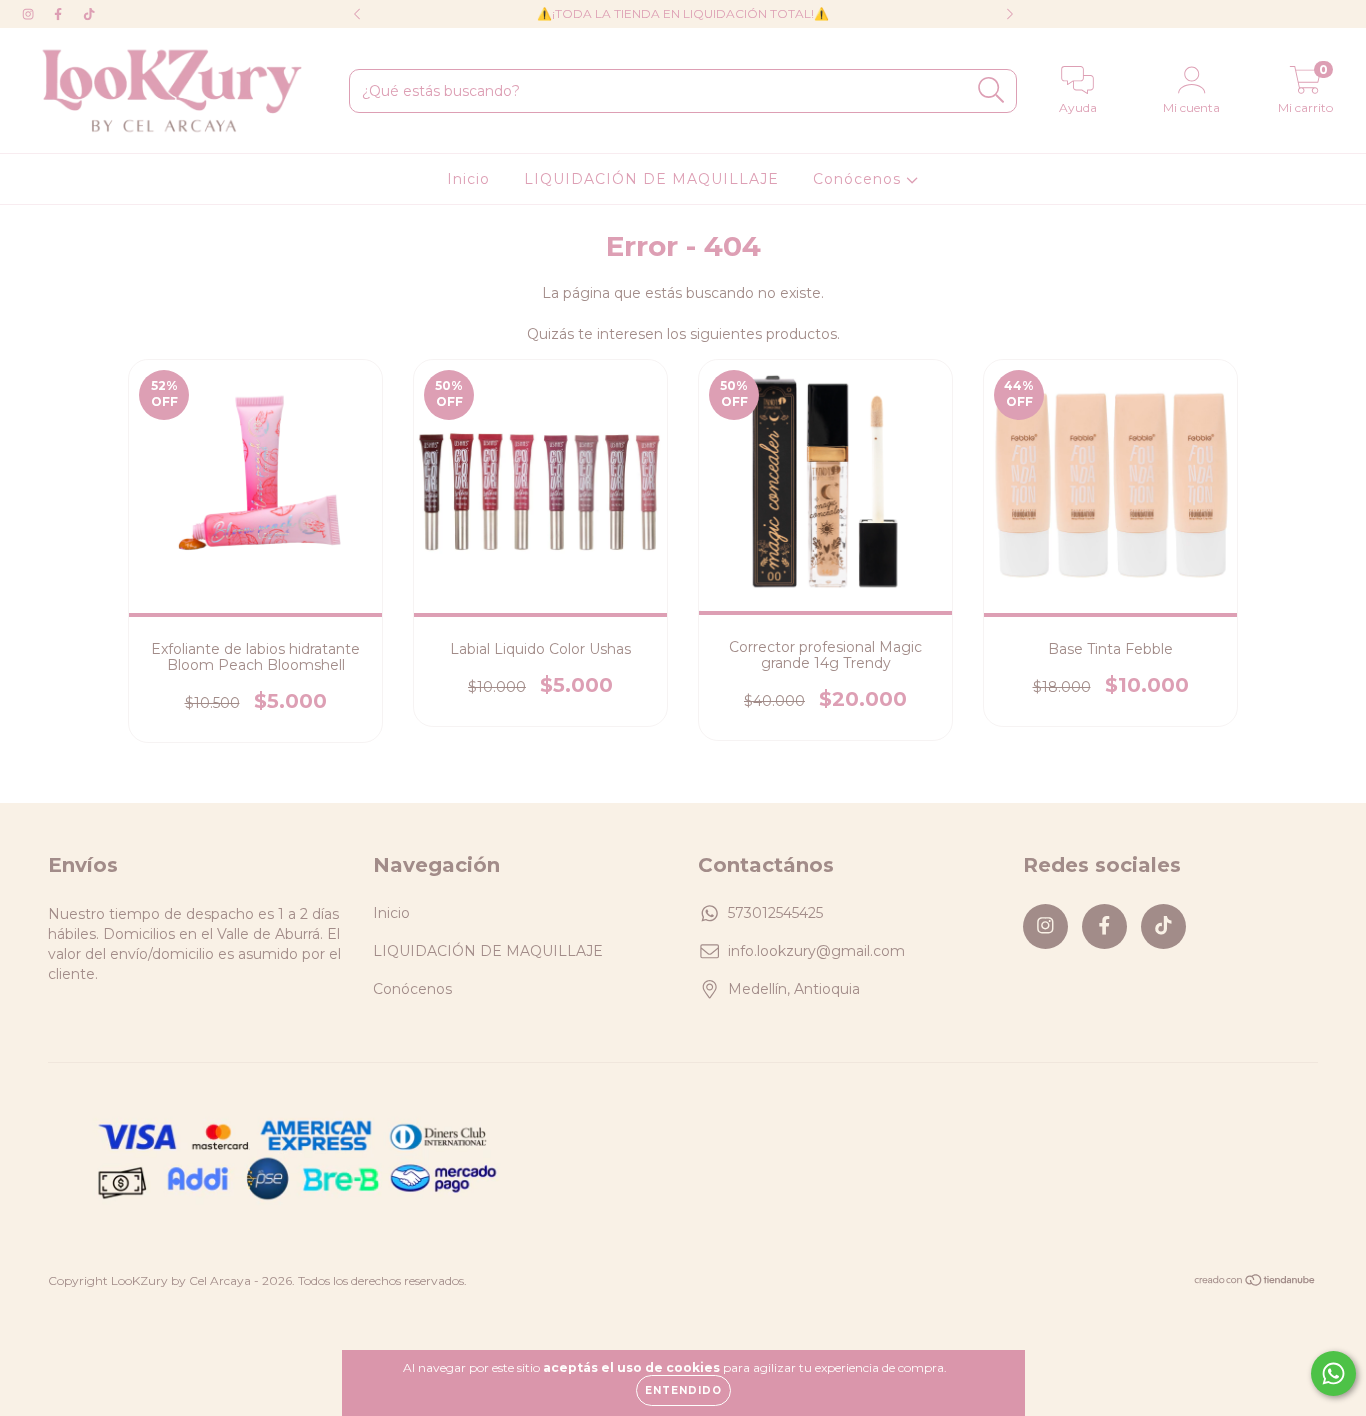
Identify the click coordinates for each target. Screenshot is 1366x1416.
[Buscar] (991, 90)
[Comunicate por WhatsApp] (1333, 1373)
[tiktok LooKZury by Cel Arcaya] (89, 14)
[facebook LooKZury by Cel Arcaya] (60, 14)
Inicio (468, 179)
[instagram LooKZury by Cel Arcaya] (30, 14)
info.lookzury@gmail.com (816, 951)
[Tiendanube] (1255, 1282)
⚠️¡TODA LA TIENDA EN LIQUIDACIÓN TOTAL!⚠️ (683, 13)
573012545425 (775, 913)
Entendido (683, 1390)
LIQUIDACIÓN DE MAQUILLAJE (651, 179)
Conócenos (859, 179)
